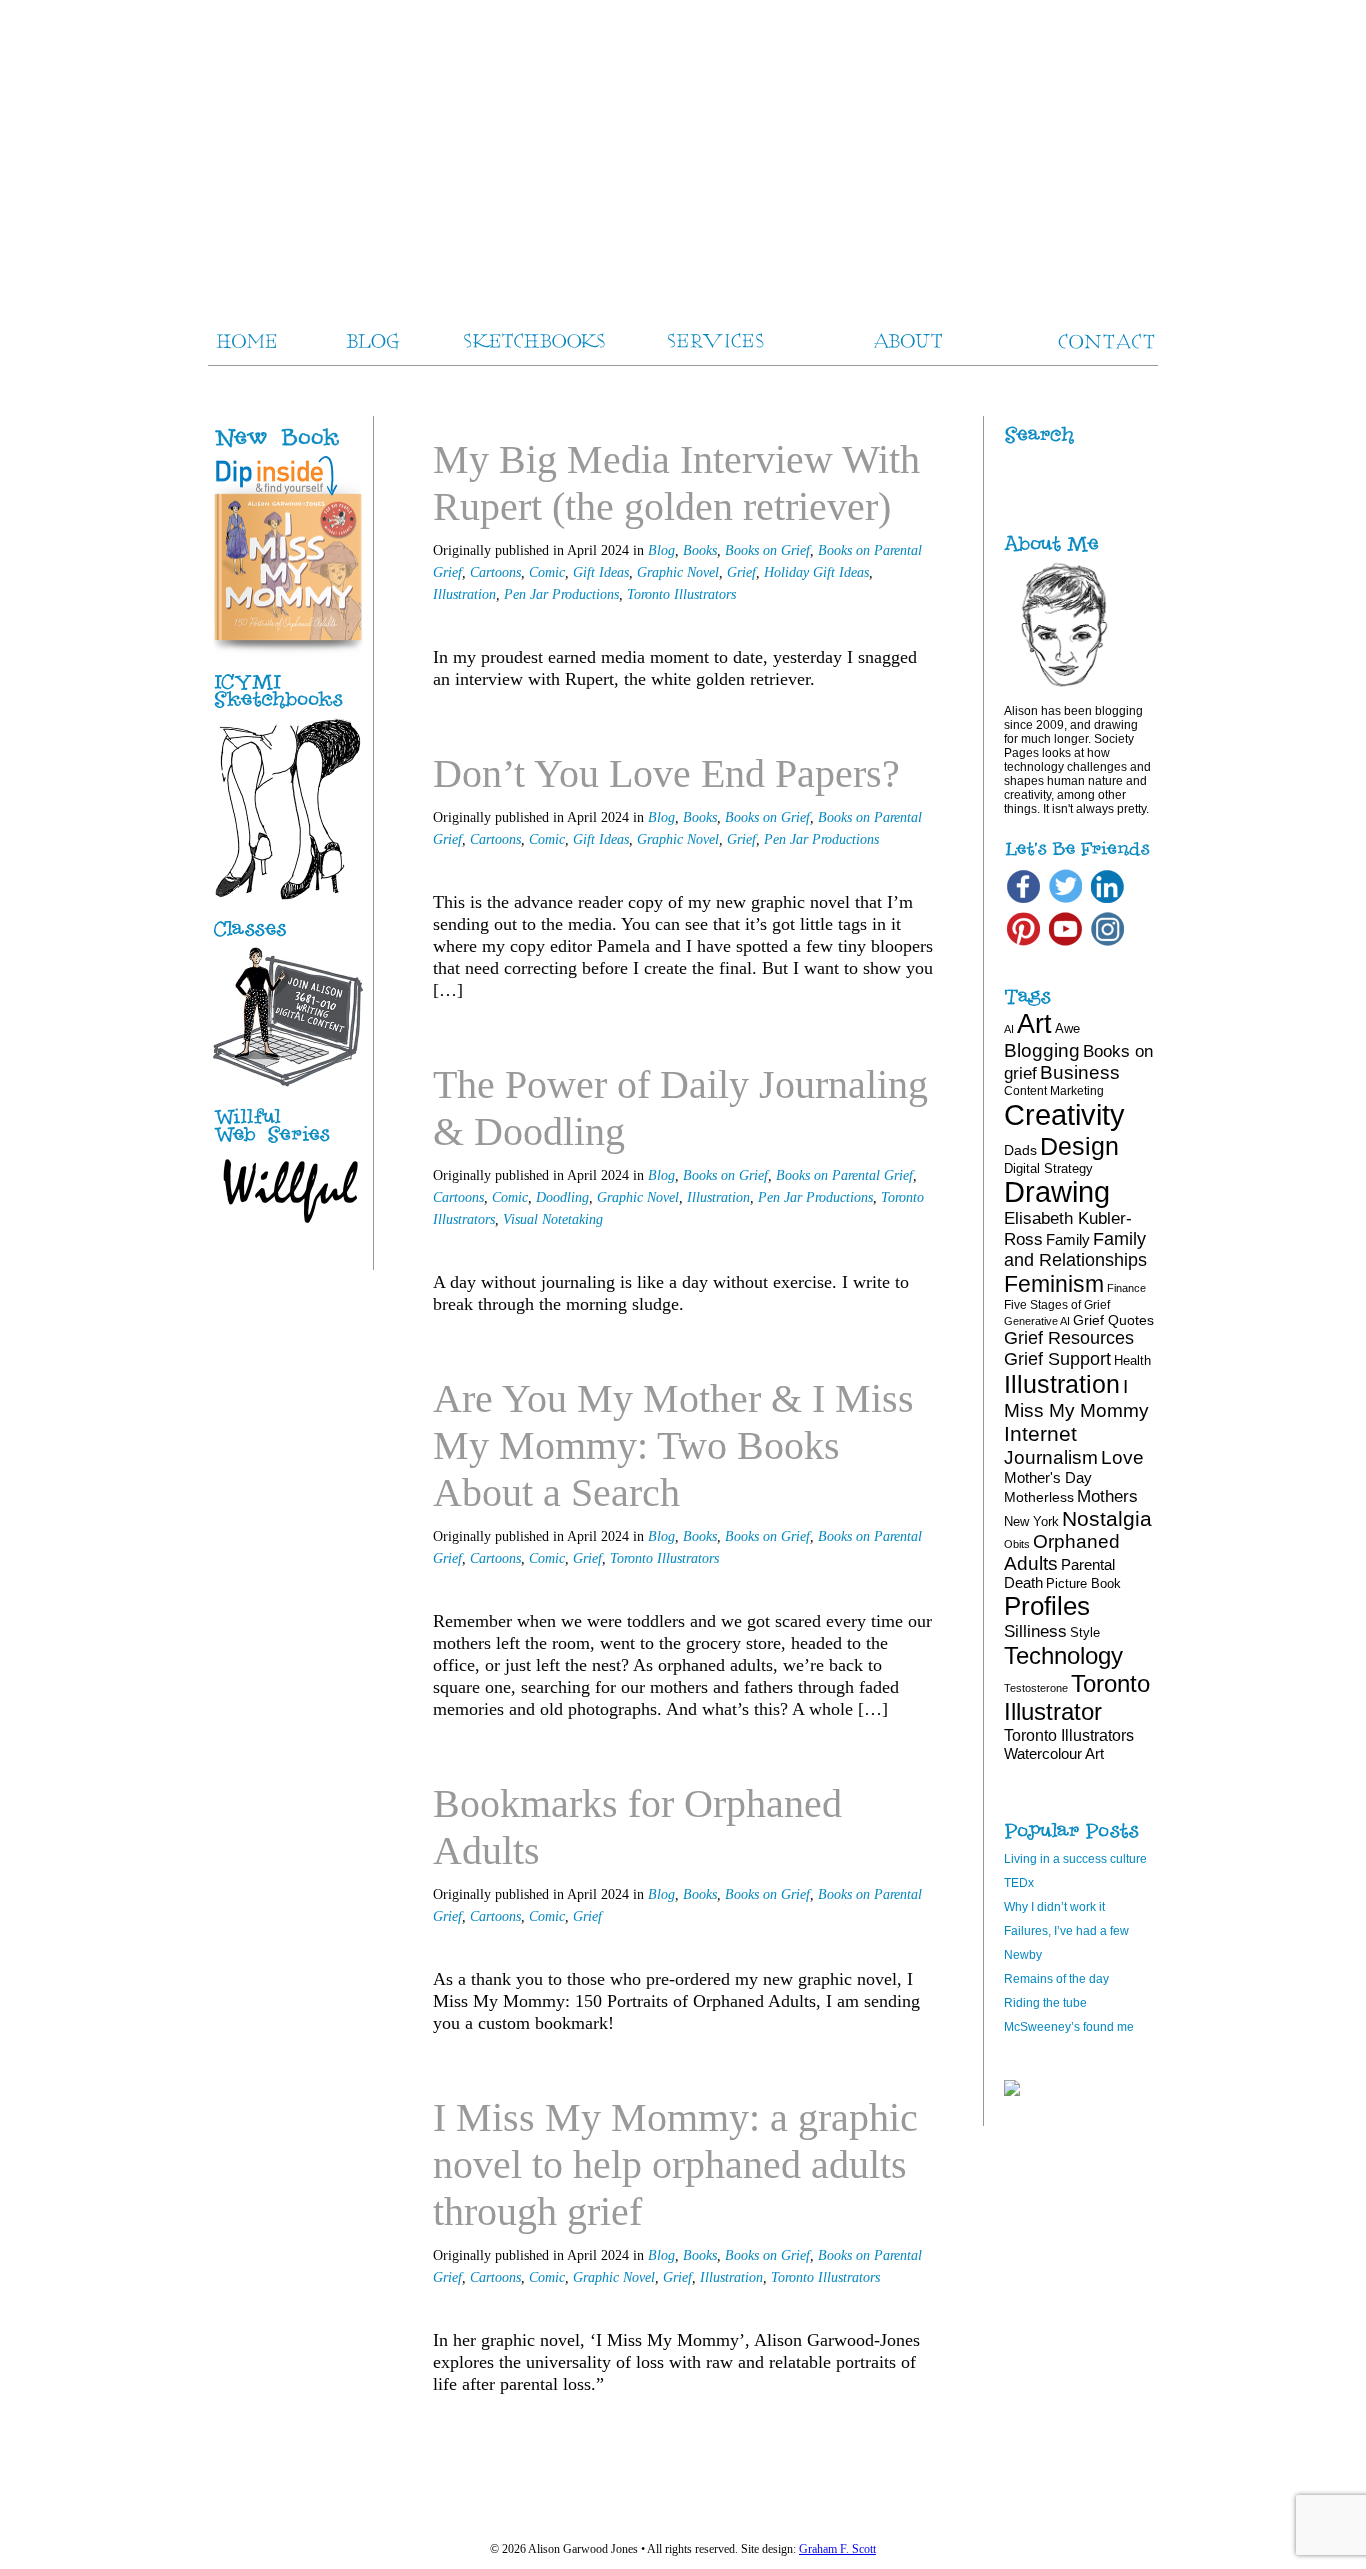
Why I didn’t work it (1054, 1907)
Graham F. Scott (837, 2549)
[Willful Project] (288, 1144)
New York (1031, 1521)
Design (1079, 1146)
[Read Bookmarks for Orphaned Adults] (875, 2060)
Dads (1020, 1150)
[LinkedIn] (1107, 902)
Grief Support (1057, 1359)
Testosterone (1036, 1688)
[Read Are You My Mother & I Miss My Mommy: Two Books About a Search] (875, 1746)
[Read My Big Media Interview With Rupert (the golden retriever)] (875, 716)
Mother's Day (1048, 1477)
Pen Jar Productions (561, 594)
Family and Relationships (1075, 1249)
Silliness (1035, 1631)
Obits (1017, 1544)
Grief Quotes (1113, 1320)
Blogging (1042, 1050)
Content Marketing (1054, 1091)
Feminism (1054, 1284)
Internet (1040, 1433)
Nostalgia (1107, 1518)
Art (1034, 1023)
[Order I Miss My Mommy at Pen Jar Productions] (309, 448)
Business (1080, 1072)
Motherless (1039, 1497)
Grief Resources (1069, 1338)
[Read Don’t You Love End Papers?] (875, 1027)
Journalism (1051, 1457)
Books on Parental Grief (844, 1175)
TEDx (1019, 1883)
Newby (1023, 1955)
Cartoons (495, 572)
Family (1068, 1239)
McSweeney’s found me (1069, 2027)
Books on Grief (767, 550)
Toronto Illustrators (681, 594)
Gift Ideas (601, 572)
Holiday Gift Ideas (816, 572)
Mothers (1107, 1496)
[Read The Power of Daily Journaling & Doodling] (875, 1341)
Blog (661, 550)
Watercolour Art (1054, 1753)
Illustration (464, 594)
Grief (741, 572)
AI (1009, 1029)
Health (1132, 1360)
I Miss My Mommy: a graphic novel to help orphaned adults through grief (675, 2164)
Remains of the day (1056, 1979)
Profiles (1047, 1606)
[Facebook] (1023, 902)
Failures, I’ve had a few (1066, 1931)
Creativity (1064, 1114)
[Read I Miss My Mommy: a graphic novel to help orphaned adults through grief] (875, 2421)
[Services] (288, 937)
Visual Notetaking (553, 1219)
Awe (1067, 1028)
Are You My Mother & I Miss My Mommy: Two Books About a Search (673, 1445)
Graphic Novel (678, 572)
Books (700, 550)
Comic (547, 572)
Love (1122, 1457)
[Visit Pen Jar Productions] (288, 709)
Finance (1126, 1288)
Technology (1063, 1655)
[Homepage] (683, 150)
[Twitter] (1065, 902)
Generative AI (1037, 1321)
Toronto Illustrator (1077, 1697)
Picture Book (1083, 1583)
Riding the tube (1045, 2003)
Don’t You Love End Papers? (666, 773)
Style (1085, 1632)
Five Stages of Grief (1057, 1305)
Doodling (562, 1197)
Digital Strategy (1048, 1168)
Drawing (1057, 1192)
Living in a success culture (1075, 1859)
